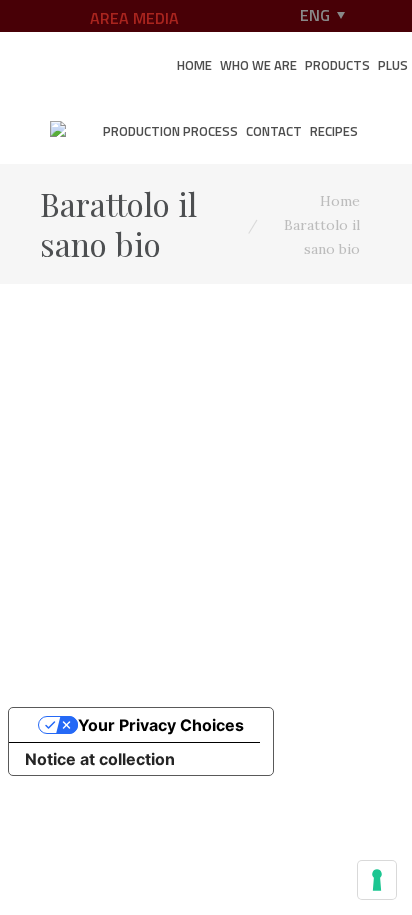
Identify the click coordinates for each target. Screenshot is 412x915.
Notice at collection (100, 759)
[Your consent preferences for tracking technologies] (377, 880)
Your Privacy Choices (161, 725)
